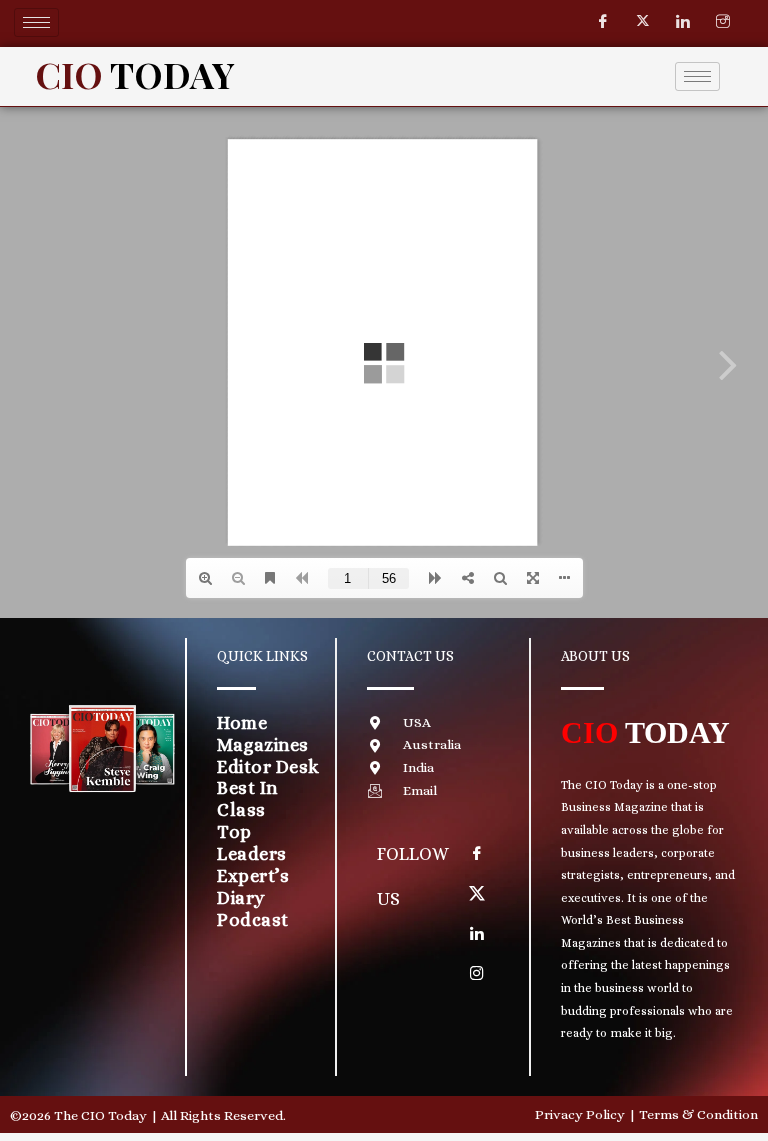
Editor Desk (268, 766)
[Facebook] (603, 22)
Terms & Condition (698, 1114)
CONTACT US (410, 656)
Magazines (263, 744)
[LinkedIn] (683, 22)
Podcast (253, 919)
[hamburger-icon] (36, 22)
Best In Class (247, 798)
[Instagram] (723, 22)
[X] (477, 893)
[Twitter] (643, 22)
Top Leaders (252, 842)
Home (242, 722)
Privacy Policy (580, 1114)
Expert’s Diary (253, 886)
